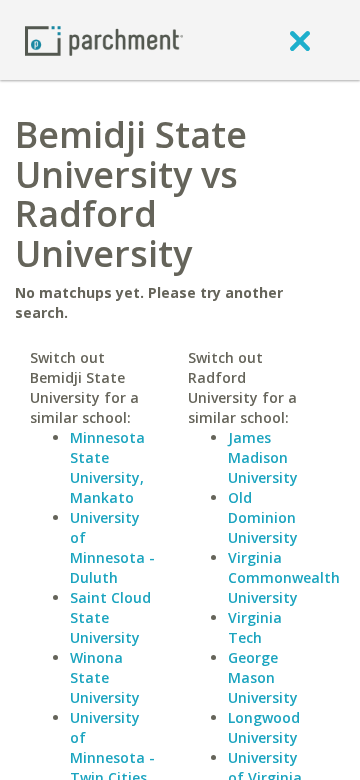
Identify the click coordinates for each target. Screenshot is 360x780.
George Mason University (263, 677)
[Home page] (104, 39)
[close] (300, 40)
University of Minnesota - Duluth (112, 547)
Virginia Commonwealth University (284, 577)
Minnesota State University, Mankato (107, 467)
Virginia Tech (255, 627)
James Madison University (263, 457)
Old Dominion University (263, 517)
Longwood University (264, 727)
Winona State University (105, 677)
